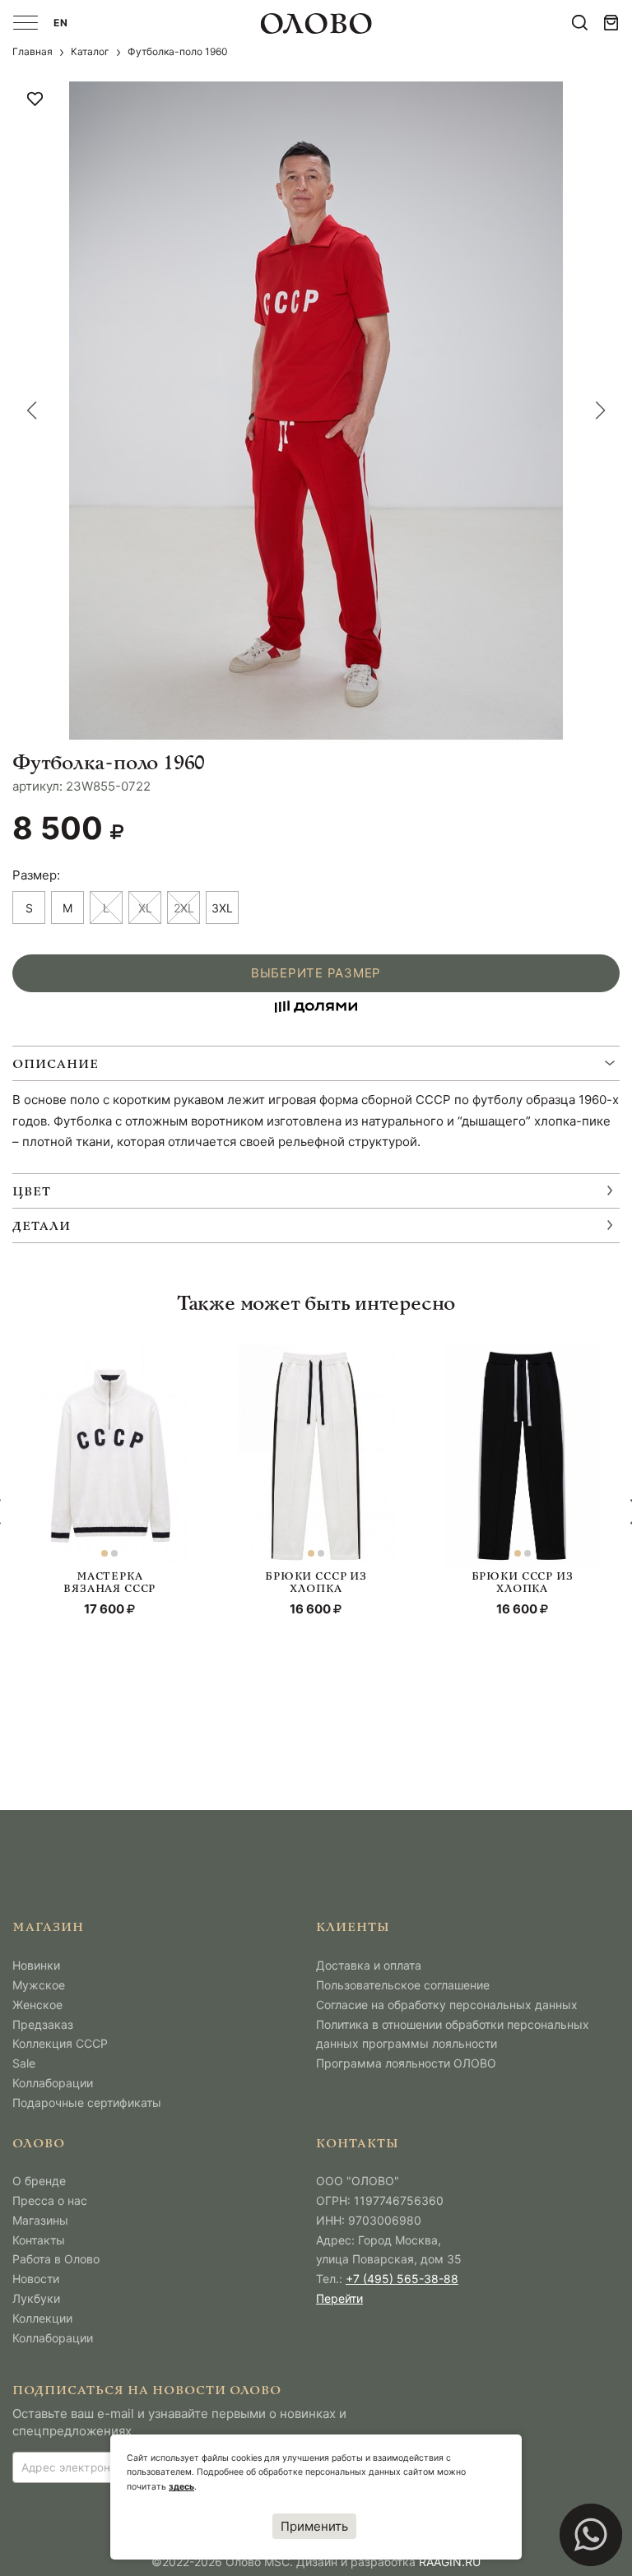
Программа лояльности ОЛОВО (406, 2063)
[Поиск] (580, 23)
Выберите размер (316, 973)
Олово (39, 2144)
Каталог (90, 51)
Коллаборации (53, 2083)
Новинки (36, 1965)
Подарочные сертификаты (87, 2103)
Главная (33, 51)
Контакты (39, 2240)
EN (61, 23)
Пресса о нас (50, 2200)
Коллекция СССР (60, 2043)
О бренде (39, 2181)
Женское (37, 2005)
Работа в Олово (56, 2259)
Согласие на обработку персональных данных (447, 2005)
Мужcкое (39, 1985)
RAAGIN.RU (450, 2562)
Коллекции (42, 2318)
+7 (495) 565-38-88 (402, 2279)
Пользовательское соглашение (403, 1985)
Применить (314, 2526)
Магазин (48, 1928)
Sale (24, 2063)
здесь (181, 2487)
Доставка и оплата (369, 1965)
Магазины (40, 2220)
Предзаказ (43, 2024)
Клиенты (353, 1928)
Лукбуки (36, 2298)
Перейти (339, 2298)
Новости (36, 2279)
